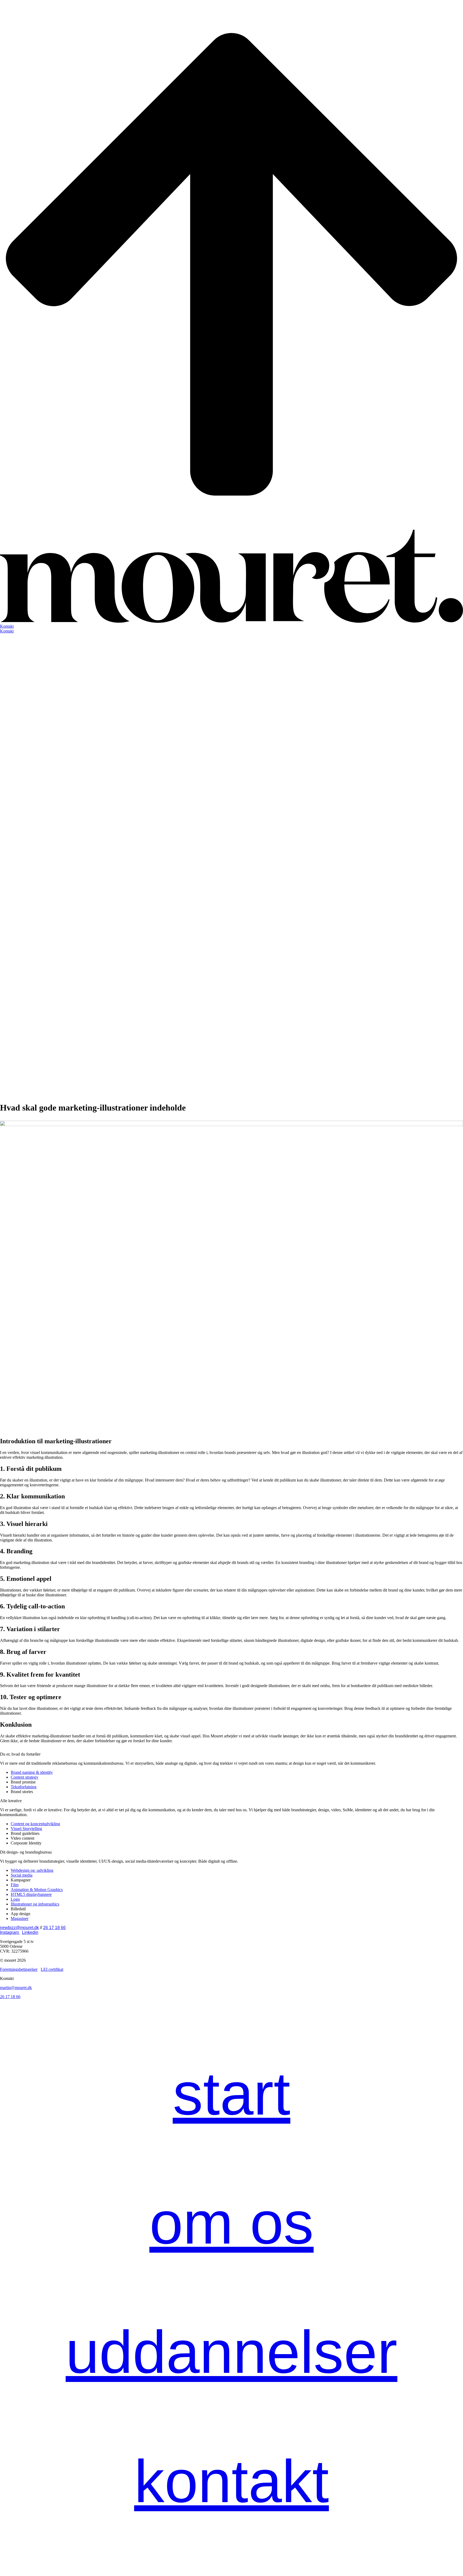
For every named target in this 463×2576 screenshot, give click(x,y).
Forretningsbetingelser (19, 1969)
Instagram (10, 1932)
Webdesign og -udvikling (32, 1870)
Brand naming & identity (32, 1772)
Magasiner (20, 1918)
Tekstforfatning (24, 1787)
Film (15, 1885)
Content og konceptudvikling (35, 1824)
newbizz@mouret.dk (19, 1928)
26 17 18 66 (54, 1928)
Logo (15, 1899)
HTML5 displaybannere (31, 1894)
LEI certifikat (52, 1969)
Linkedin (30, 1932)
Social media (22, 1875)
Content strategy (25, 1777)
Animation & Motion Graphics (37, 1890)
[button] (231, 626)
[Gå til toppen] (231, 527)
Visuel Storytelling (26, 1829)
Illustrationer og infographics (35, 1904)
